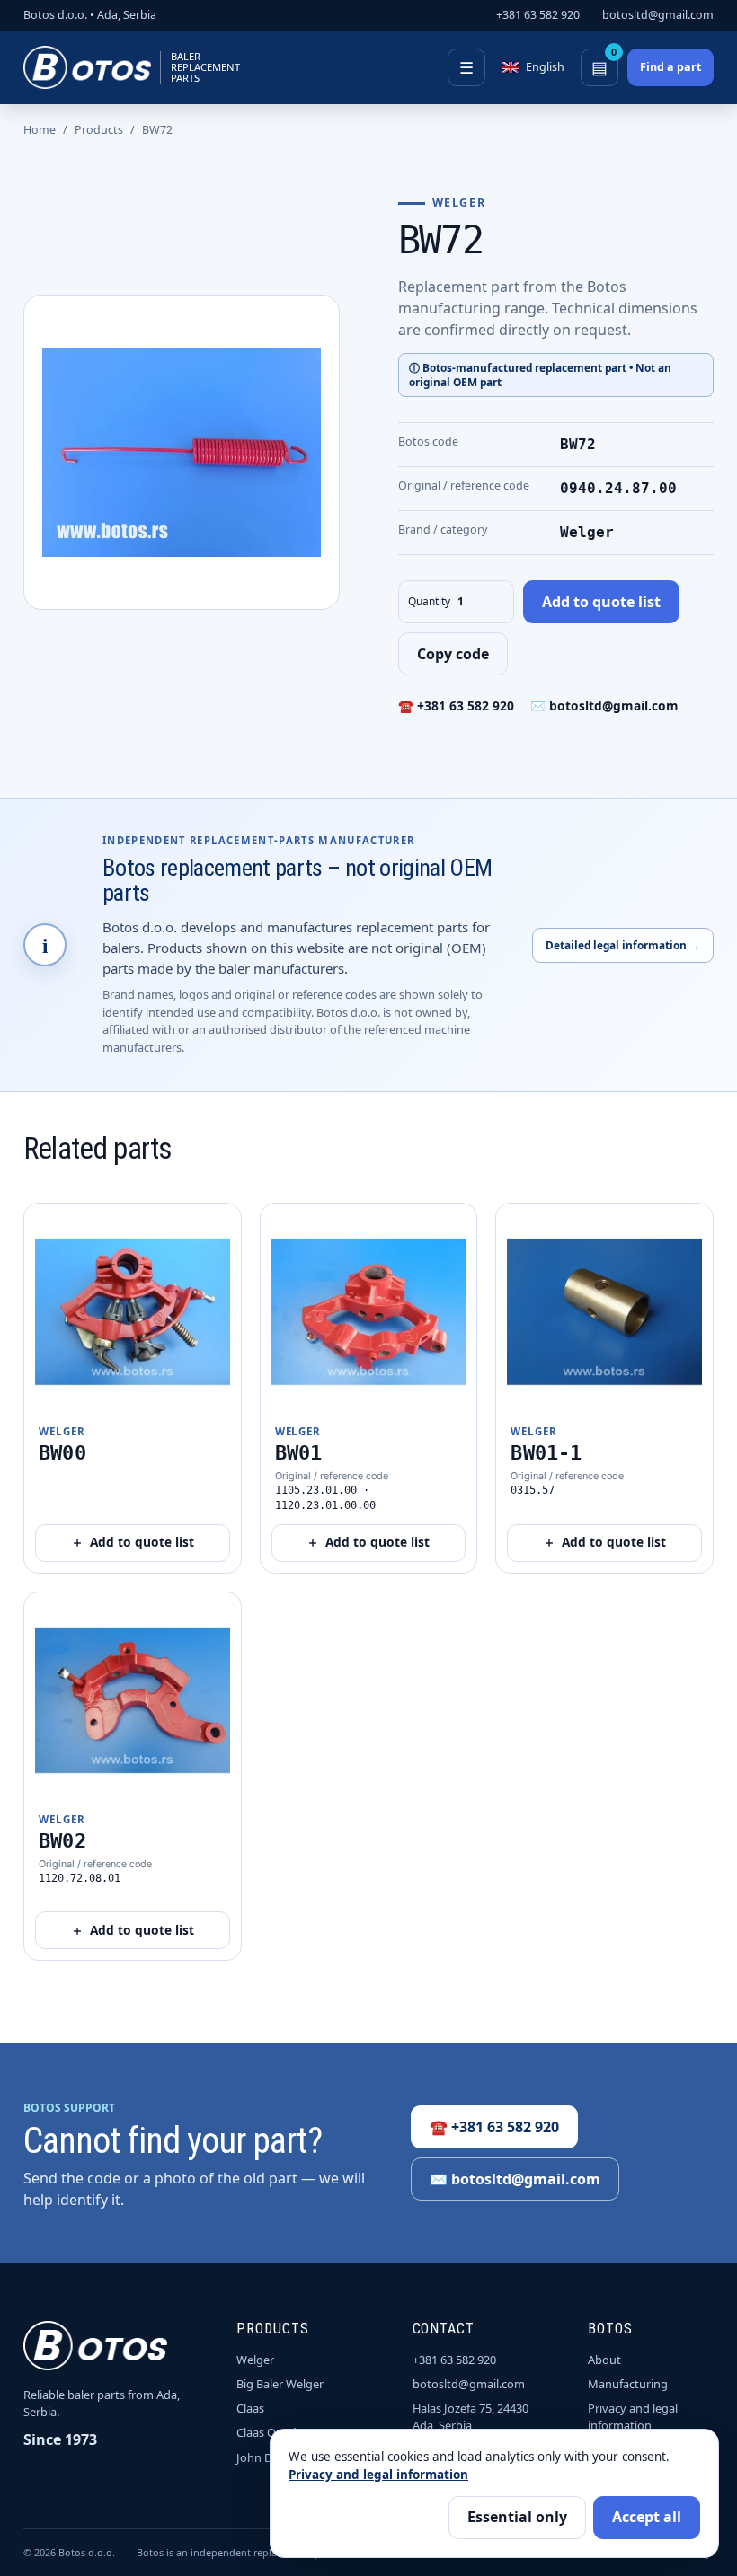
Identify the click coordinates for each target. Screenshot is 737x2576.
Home (40, 130)
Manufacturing (628, 2384)
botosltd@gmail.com (658, 15)
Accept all (647, 2517)
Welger (255, 2360)
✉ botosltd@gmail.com (604, 706)
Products (99, 130)
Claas (250, 2408)
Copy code (453, 654)
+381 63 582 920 (538, 15)
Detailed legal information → (623, 945)
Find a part (670, 67)
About (604, 2360)
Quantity (429, 601)
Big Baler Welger (280, 2384)
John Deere (266, 2457)
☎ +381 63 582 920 (456, 706)
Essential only (517, 2517)
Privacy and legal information (633, 2417)
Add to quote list (601, 602)
